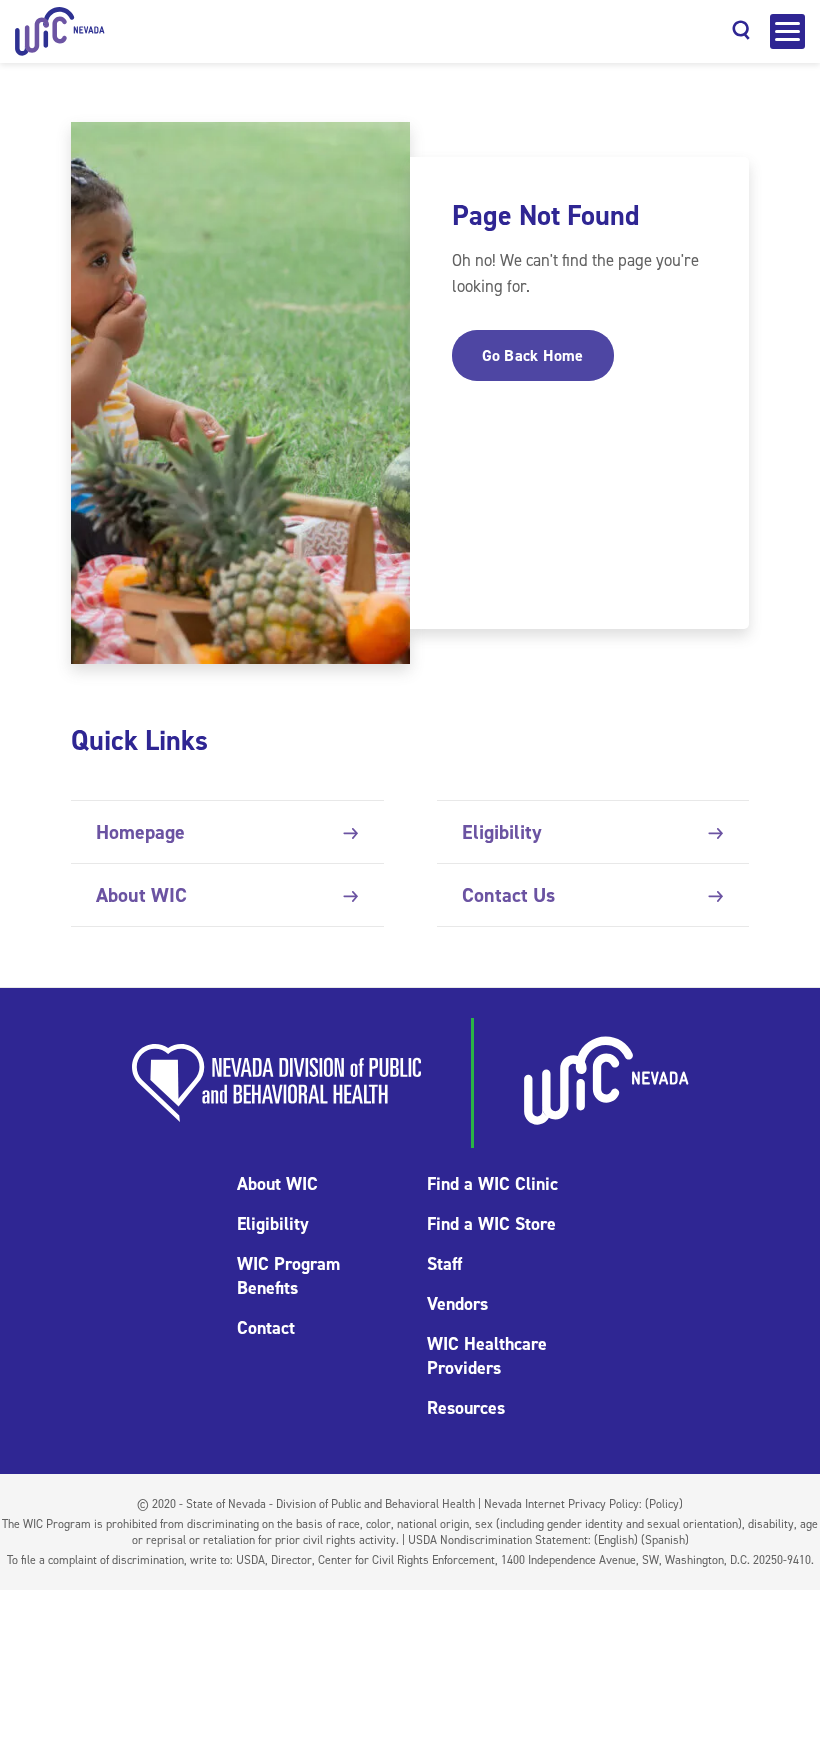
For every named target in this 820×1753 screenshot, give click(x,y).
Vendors (457, 1304)
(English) (616, 1540)
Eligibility (502, 832)
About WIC (141, 895)
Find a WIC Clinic (492, 1184)
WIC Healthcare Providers (487, 1356)
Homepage (140, 832)
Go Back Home (533, 355)
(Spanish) (665, 1540)
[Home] (60, 31)
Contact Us (508, 895)
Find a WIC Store (491, 1224)
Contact (266, 1328)
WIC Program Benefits (288, 1276)
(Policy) (664, 1504)
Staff (444, 1264)
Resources (466, 1408)
